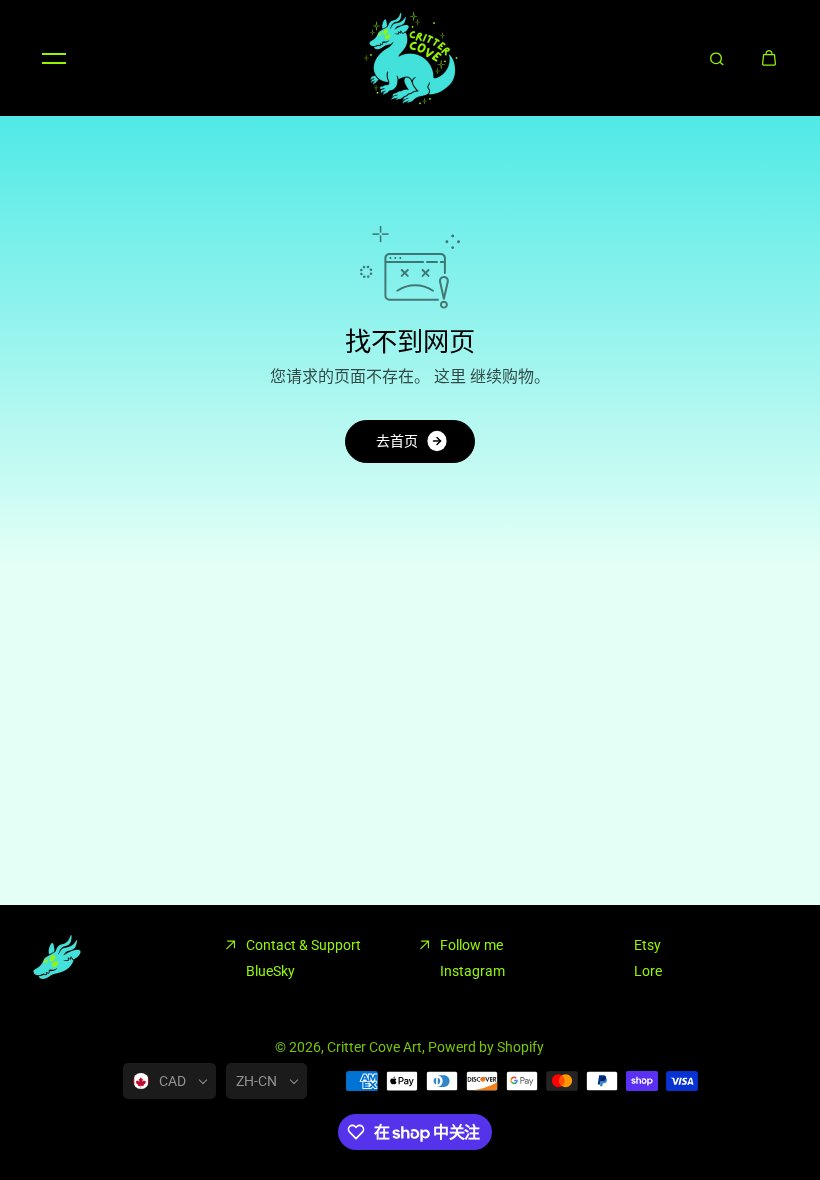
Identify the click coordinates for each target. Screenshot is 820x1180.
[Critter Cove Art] (410, 58)
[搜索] (717, 58)
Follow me (471, 945)
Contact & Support (303, 945)
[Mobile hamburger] (54, 58)
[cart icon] (769, 58)
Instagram (472, 971)
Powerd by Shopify (486, 1047)
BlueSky (270, 971)
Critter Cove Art (374, 1047)
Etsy (647, 945)
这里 (450, 376)
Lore (648, 971)
